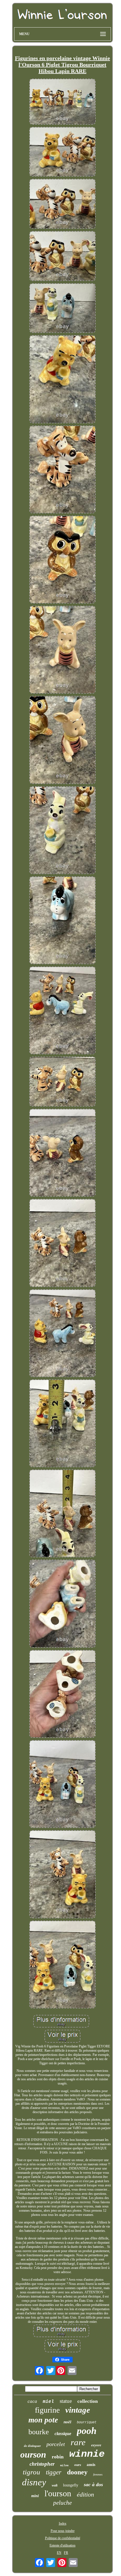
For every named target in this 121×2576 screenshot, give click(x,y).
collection (88, 2401)
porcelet (56, 2444)
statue (66, 2401)
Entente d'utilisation (62, 2545)
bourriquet (87, 2422)
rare (78, 2442)
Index (63, 2524)
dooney (77, 2472)
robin (58, 2457)
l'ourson (58, 2493)
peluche (62, 2503)
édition (85, 2494)
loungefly (71, 2485)
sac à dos (93, 2484)
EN (59, 2553)
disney (34, 2482)
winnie (87, 2454)
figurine (47, 2410)
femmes (98, 2474)
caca (32, 2401)
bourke (39, 2432)
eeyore (96, 2445)
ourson (33, 2454)
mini (35, 2496)
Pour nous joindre (63, 2531)
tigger (54, 2472)
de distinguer (32, 2446)
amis (91, 2465)
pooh (87, 2431)
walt (55, 2485)
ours (78, 2465)
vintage (78, 2410)
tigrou (32, 2472)
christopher (42, 2464)
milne (64, 2466)
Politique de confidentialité (63, 2538)
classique (63, 2434)
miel (48, 2402)
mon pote (43, 2420)
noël (67, 2422)
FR (66, 2553)
